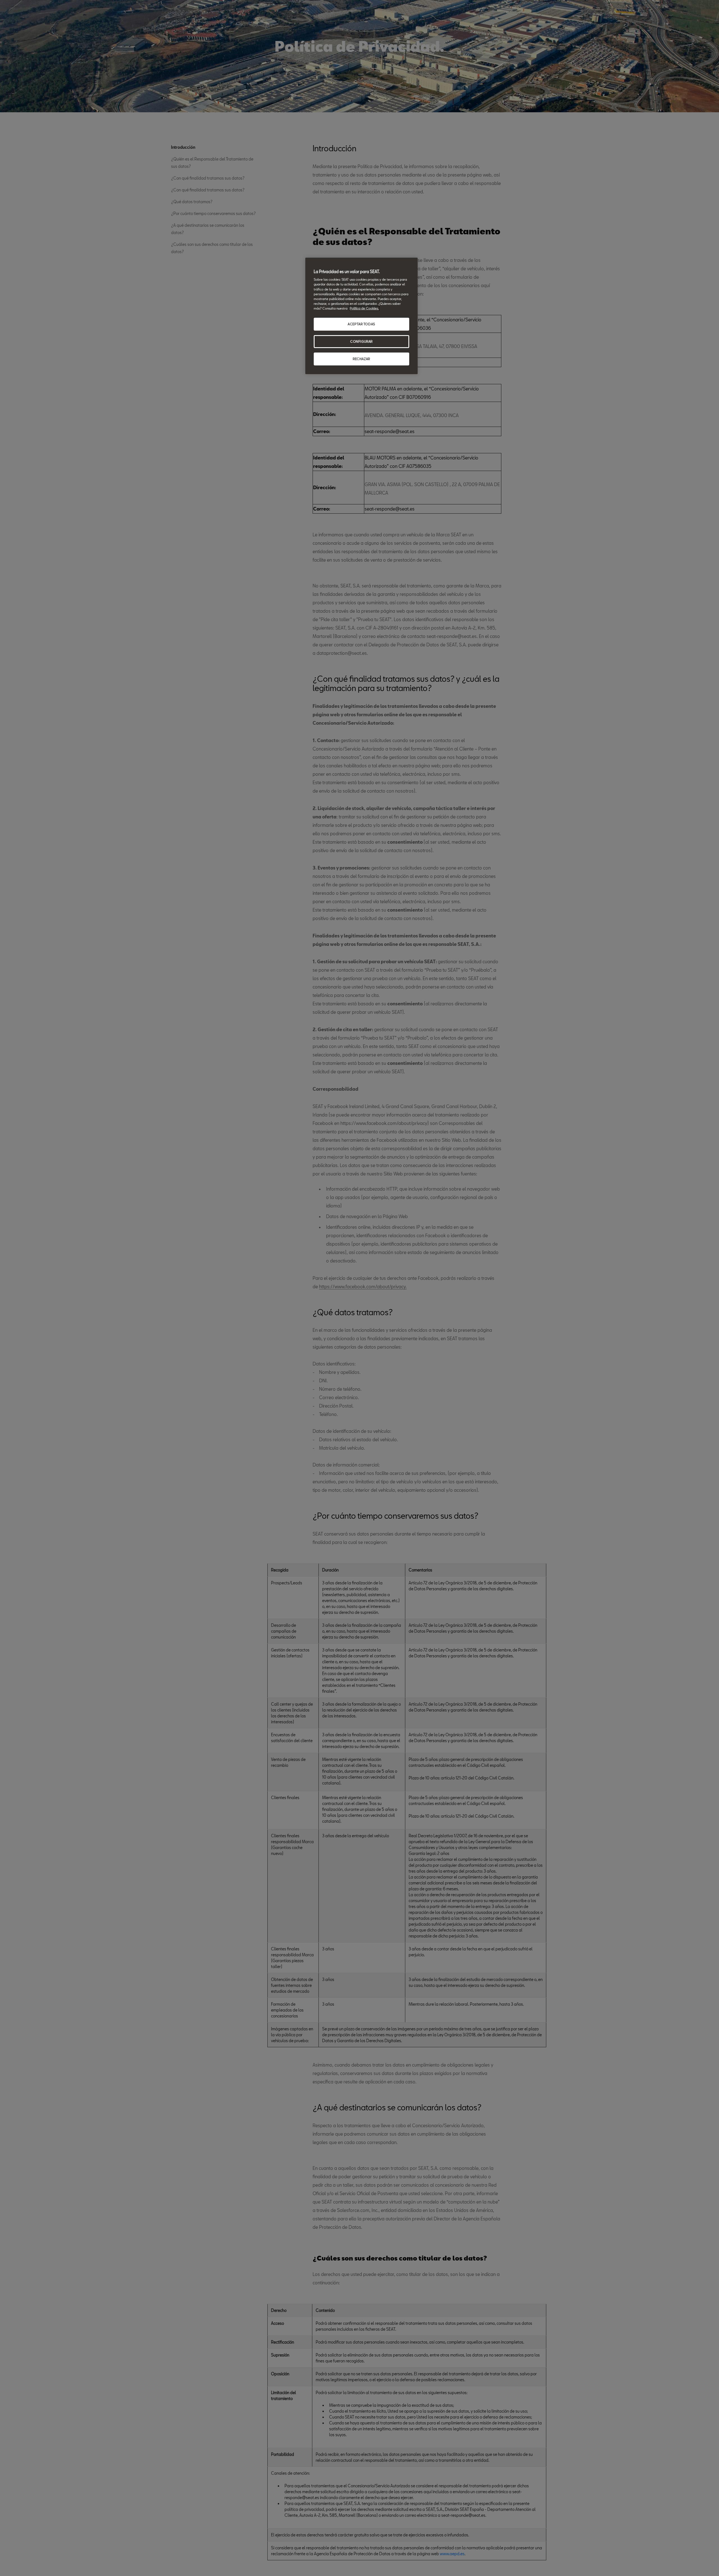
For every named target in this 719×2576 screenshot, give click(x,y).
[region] (361, 316)
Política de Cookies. (364, 308)
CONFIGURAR (361, 341)
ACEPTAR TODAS (361, 324)
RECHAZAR (361, 359)
